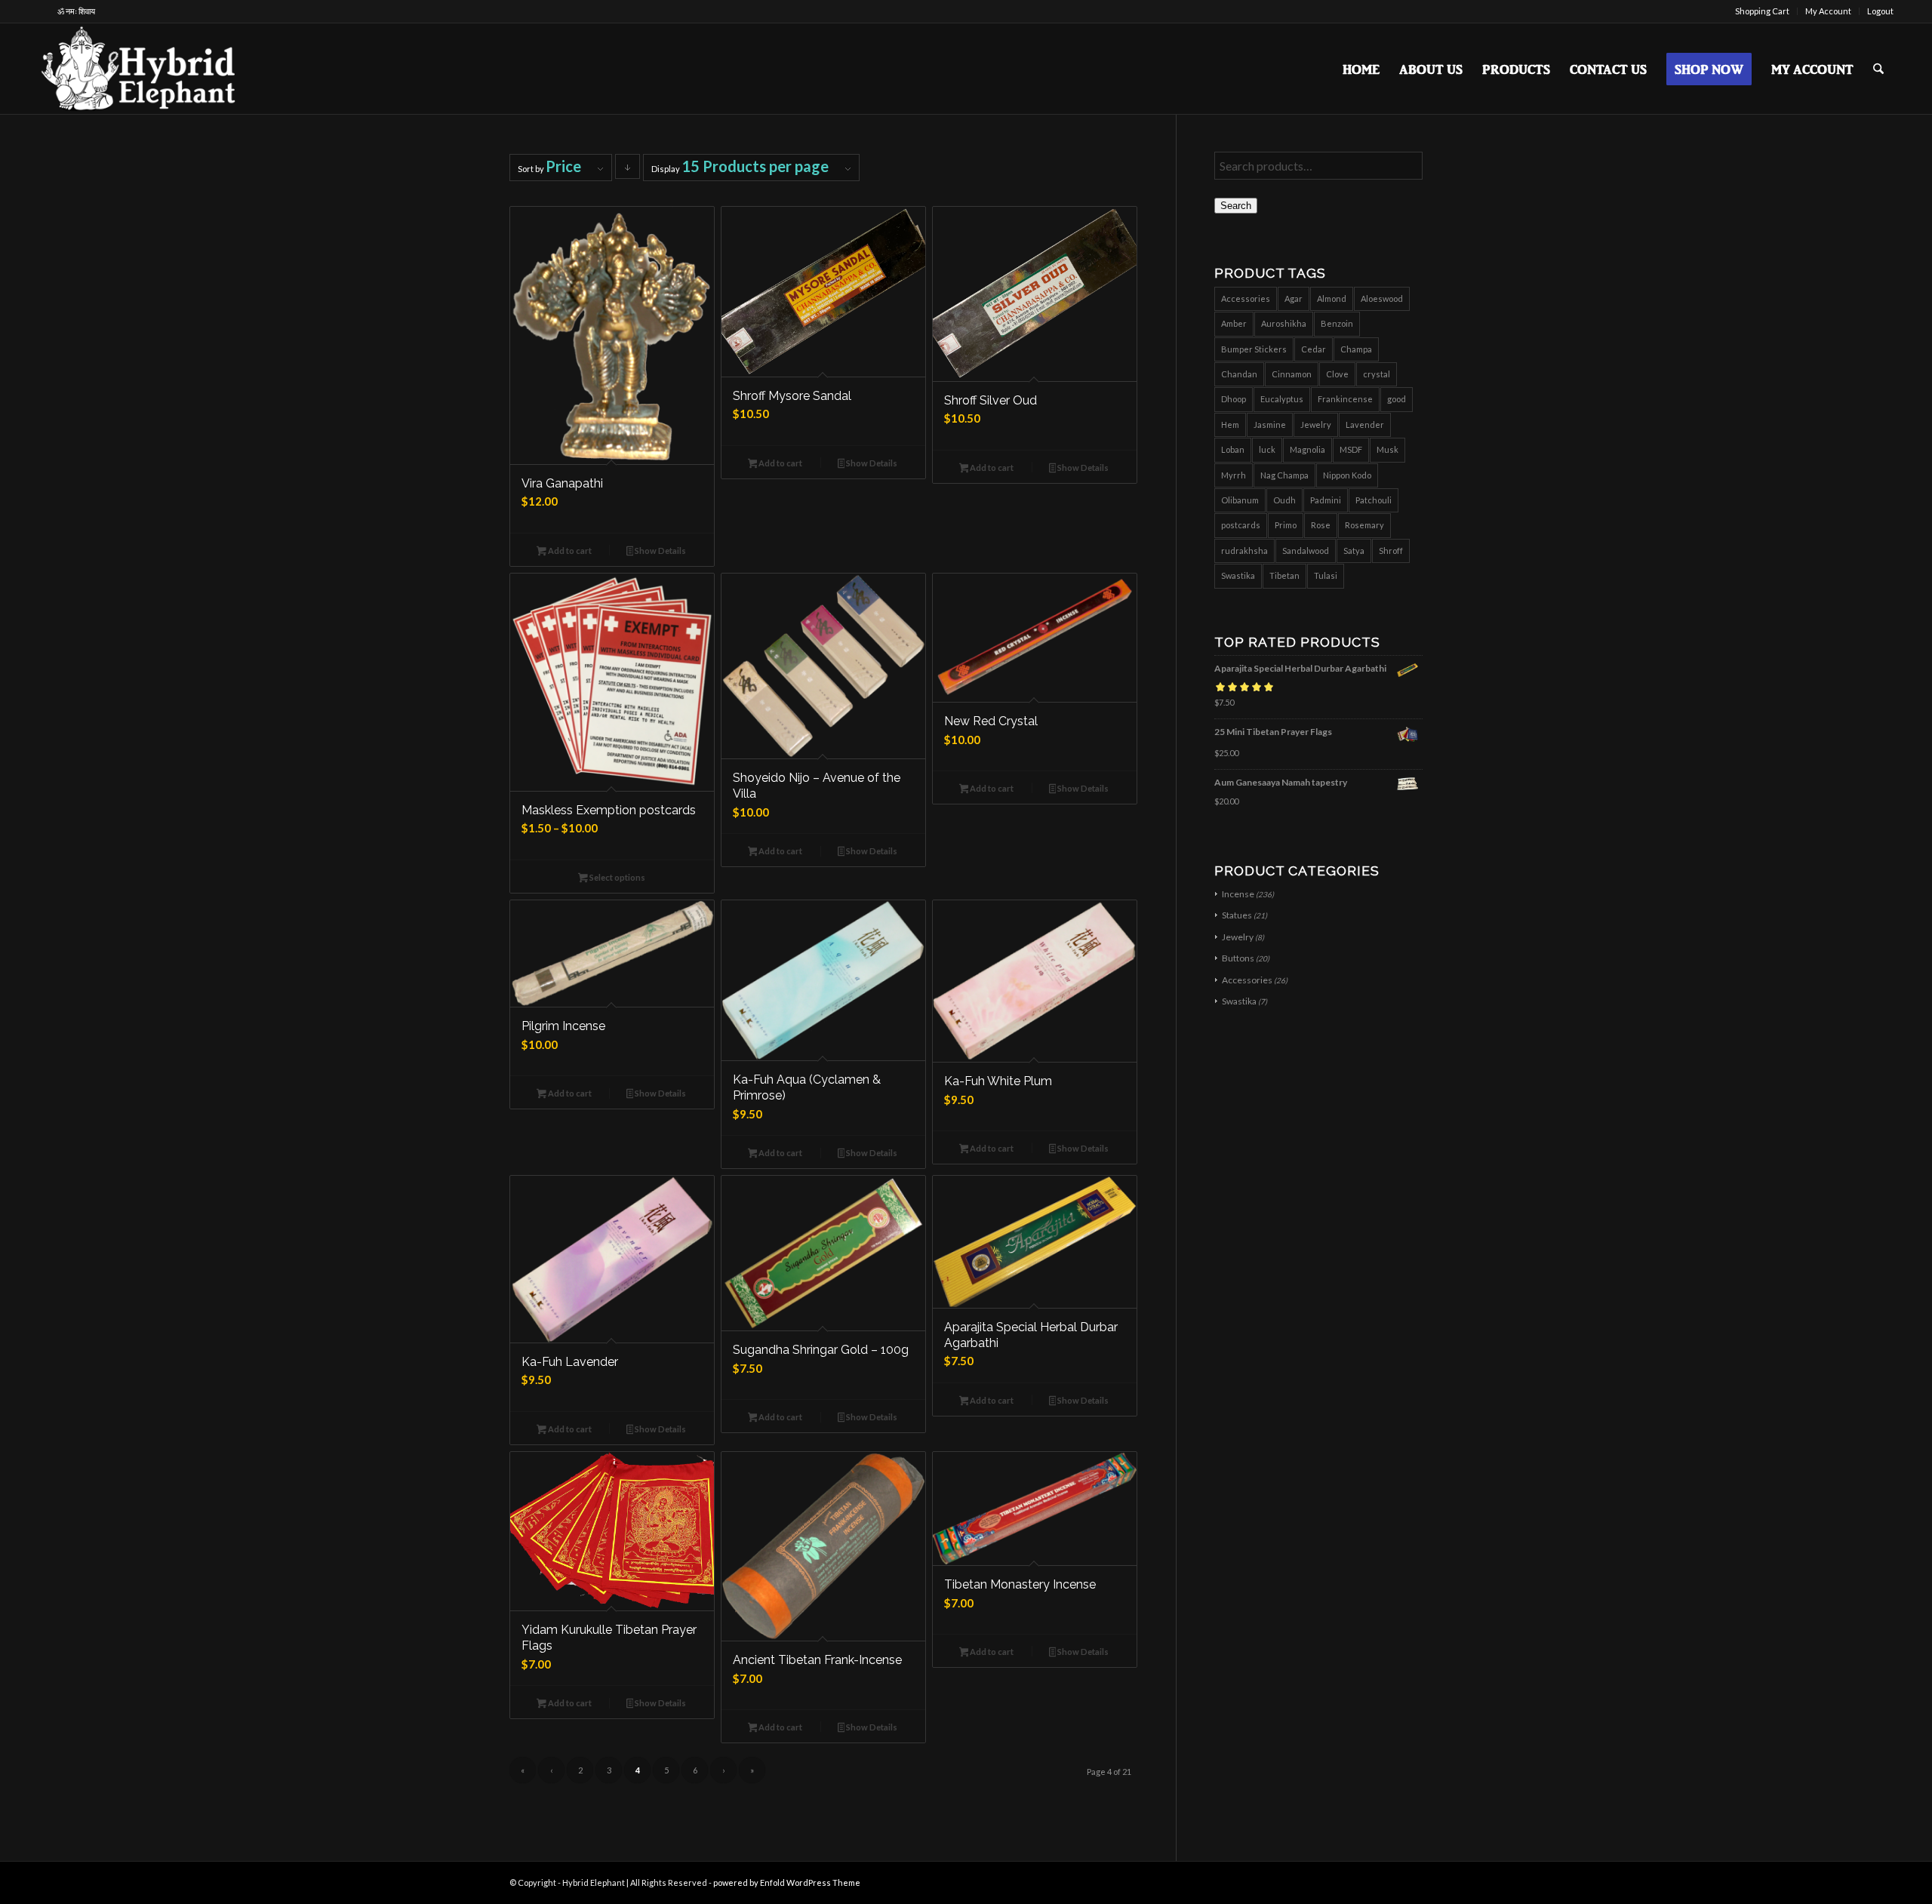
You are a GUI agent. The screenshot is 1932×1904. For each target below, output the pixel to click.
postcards (1241, 525)
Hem (1230, 424)
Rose (1321, 525)
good (1397, 399)
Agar (1294, 298)
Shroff (1391, 551)
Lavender (1365, 424)
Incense (1238, 894)
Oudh (1284, 500)
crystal (1377, 374)
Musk (1387, 449)
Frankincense (1345, 399)
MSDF (1351, 449)
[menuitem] (1763, 11)
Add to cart (569, 551)
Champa (1356, 349)
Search (1236, 206)
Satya (1354, 551)
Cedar (1314, 349)
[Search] (1878, 69)
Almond (1332, 298)
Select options (617, 877)
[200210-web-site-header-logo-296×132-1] (140, 69)
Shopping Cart (1762, 11)
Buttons (1238, 958)
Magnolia (1307, 449)
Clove (1337, 374)
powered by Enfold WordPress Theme (787, 1882)
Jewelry (1316, 424)
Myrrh (1234, 475)
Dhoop (1234, 399)
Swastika (1238, 575)
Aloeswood (1382, 298)
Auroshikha (1284, 323)
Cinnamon (1292, 374)
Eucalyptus (1282, 399)
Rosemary (1364, 525)
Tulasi (1326, 575)
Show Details (660, 551)
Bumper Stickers (1254, 349)
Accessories (1246, 298)
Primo (1286, 525)
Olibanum (1240, 500)
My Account (1828, 11)
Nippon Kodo (1347, 475)
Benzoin (1337, 323)
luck (1267, 449)
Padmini (1326, 500)
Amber (1234, 323)
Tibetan (1284, 575)
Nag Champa (1284, 475)
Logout (1880, 11)
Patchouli (1374, 500)
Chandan (1239, 374)
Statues (1237, 915)
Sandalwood (1306, 551)
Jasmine (1270, 424)
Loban (1233, 449)
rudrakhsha (1244, 551)
